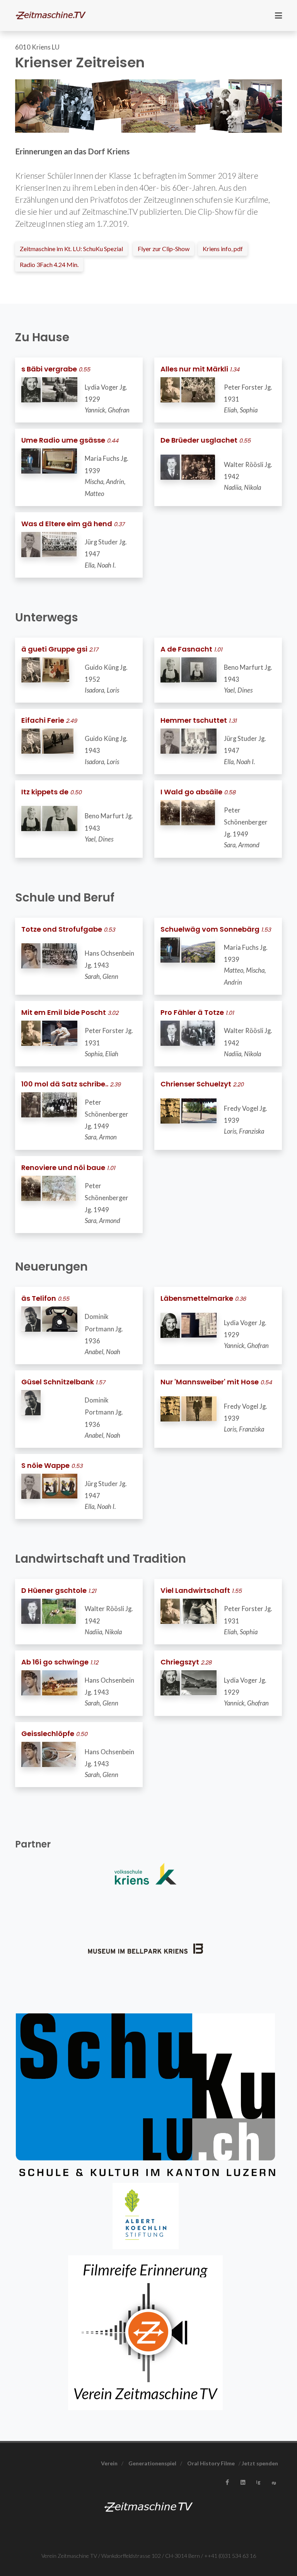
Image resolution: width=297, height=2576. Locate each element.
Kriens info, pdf (223, 249)
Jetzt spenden (260, 2463)
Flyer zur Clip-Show (164, 249)
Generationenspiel (152, 2463)
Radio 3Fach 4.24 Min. (49, 264)
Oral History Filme (211, 2463)
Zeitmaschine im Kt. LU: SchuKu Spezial (71, 249)
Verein (109, 2463)
